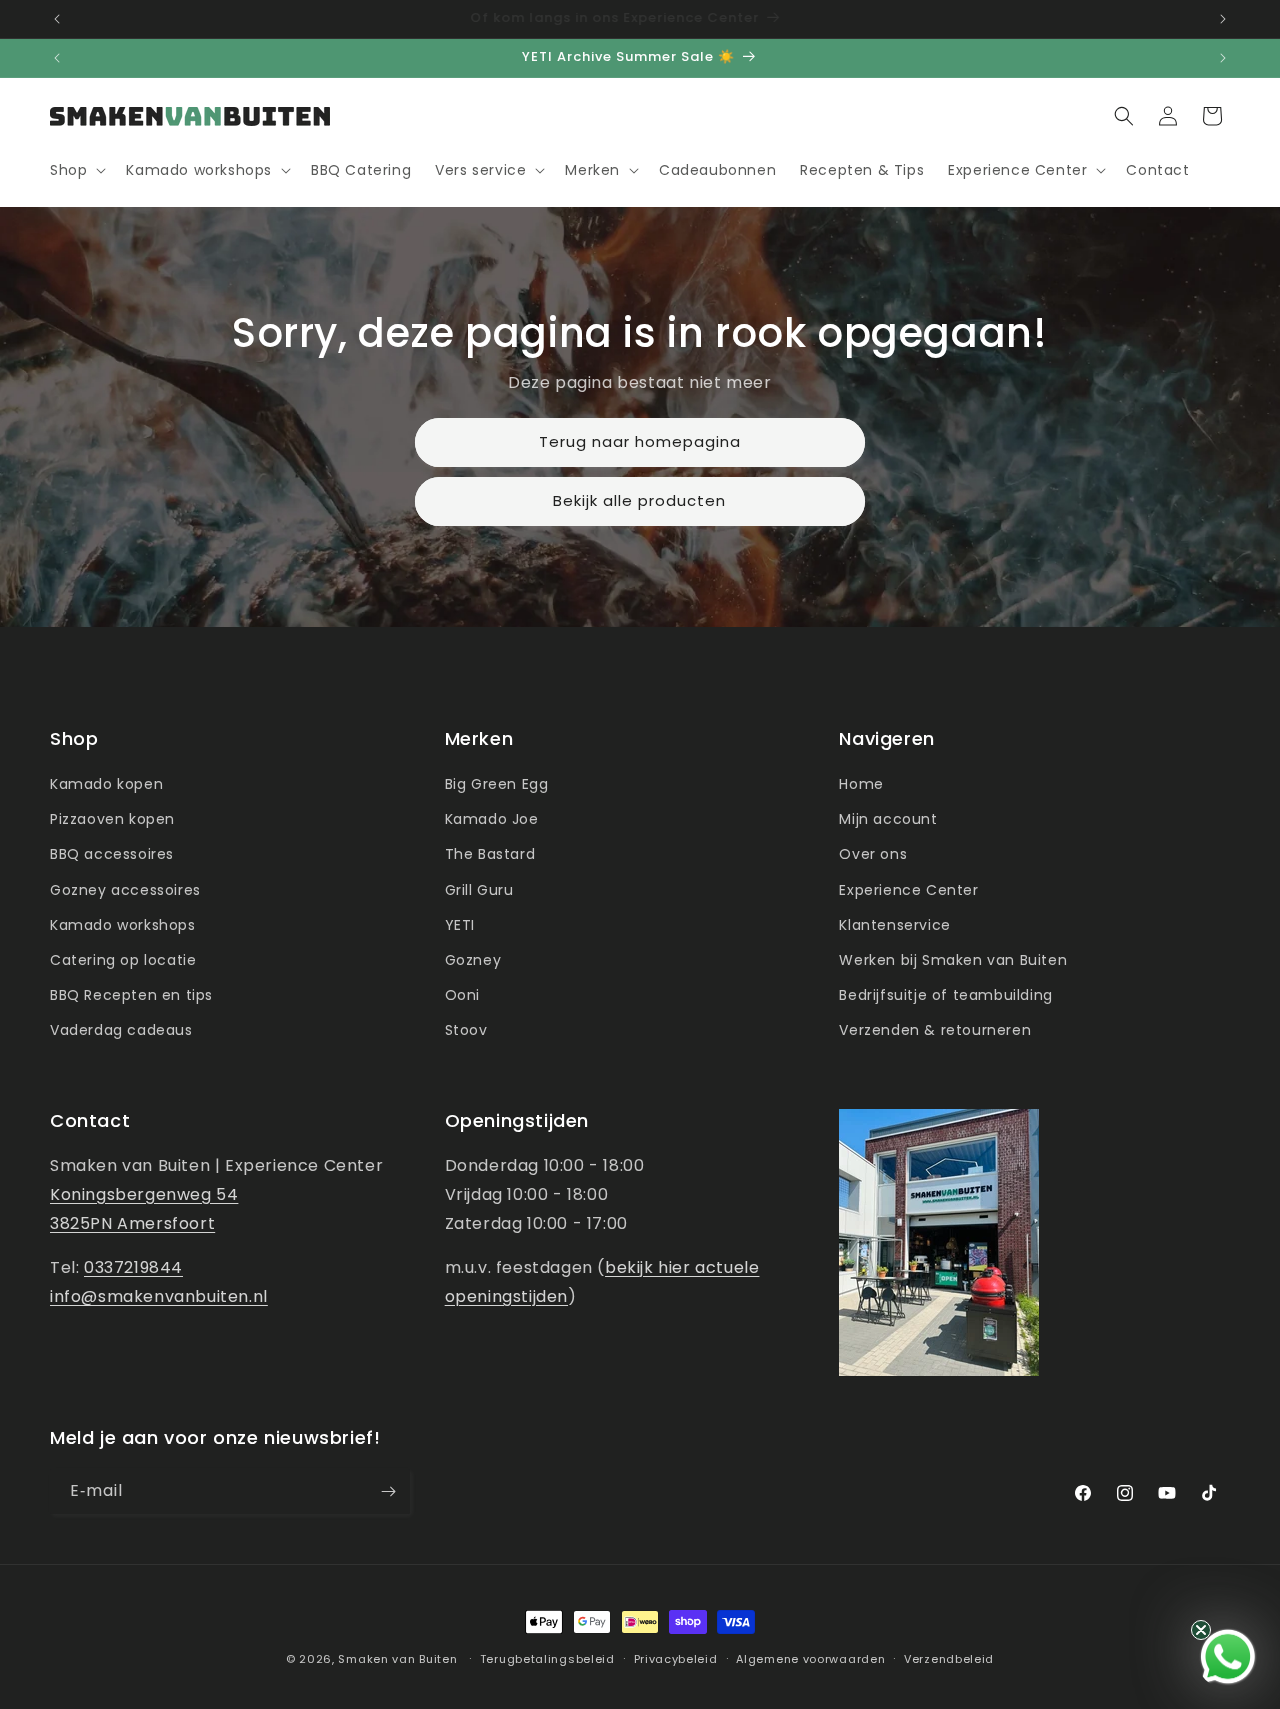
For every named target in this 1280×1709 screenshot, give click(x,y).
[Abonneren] (388, 1491)
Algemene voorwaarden (810, 1659)
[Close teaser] (1201, 1630)
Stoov (466, 1030)
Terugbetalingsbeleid (547, 1659)
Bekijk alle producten (640, 501)
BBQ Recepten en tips (131, 995)
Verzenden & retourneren (935, 1030)
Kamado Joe (492, 819)
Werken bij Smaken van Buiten (953, 960)
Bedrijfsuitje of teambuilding (945, 995)
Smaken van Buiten (397, 1659)
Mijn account (888, 819)
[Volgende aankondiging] (1223, 19)
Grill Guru (479, 890)
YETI (460, 925)
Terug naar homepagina (640, 442)
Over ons (873, 854)
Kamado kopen (106, 784)
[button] (76, 170)
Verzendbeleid (949, 1659)
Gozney (473, 960)
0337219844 (133, 1267)
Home (861, 784)
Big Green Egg (497, 784)
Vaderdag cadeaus (121, 1030)
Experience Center (908, 890)
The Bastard (490, 854)
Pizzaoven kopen (112, 819)
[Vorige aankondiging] (57, 19)
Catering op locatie (123, 960)
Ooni (462, 995)
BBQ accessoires (112, 854)
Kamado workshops (123, 925)
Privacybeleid (676, 1659)
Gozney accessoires (125, 890)
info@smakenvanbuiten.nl (159, 1296)
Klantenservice (894, 925)
